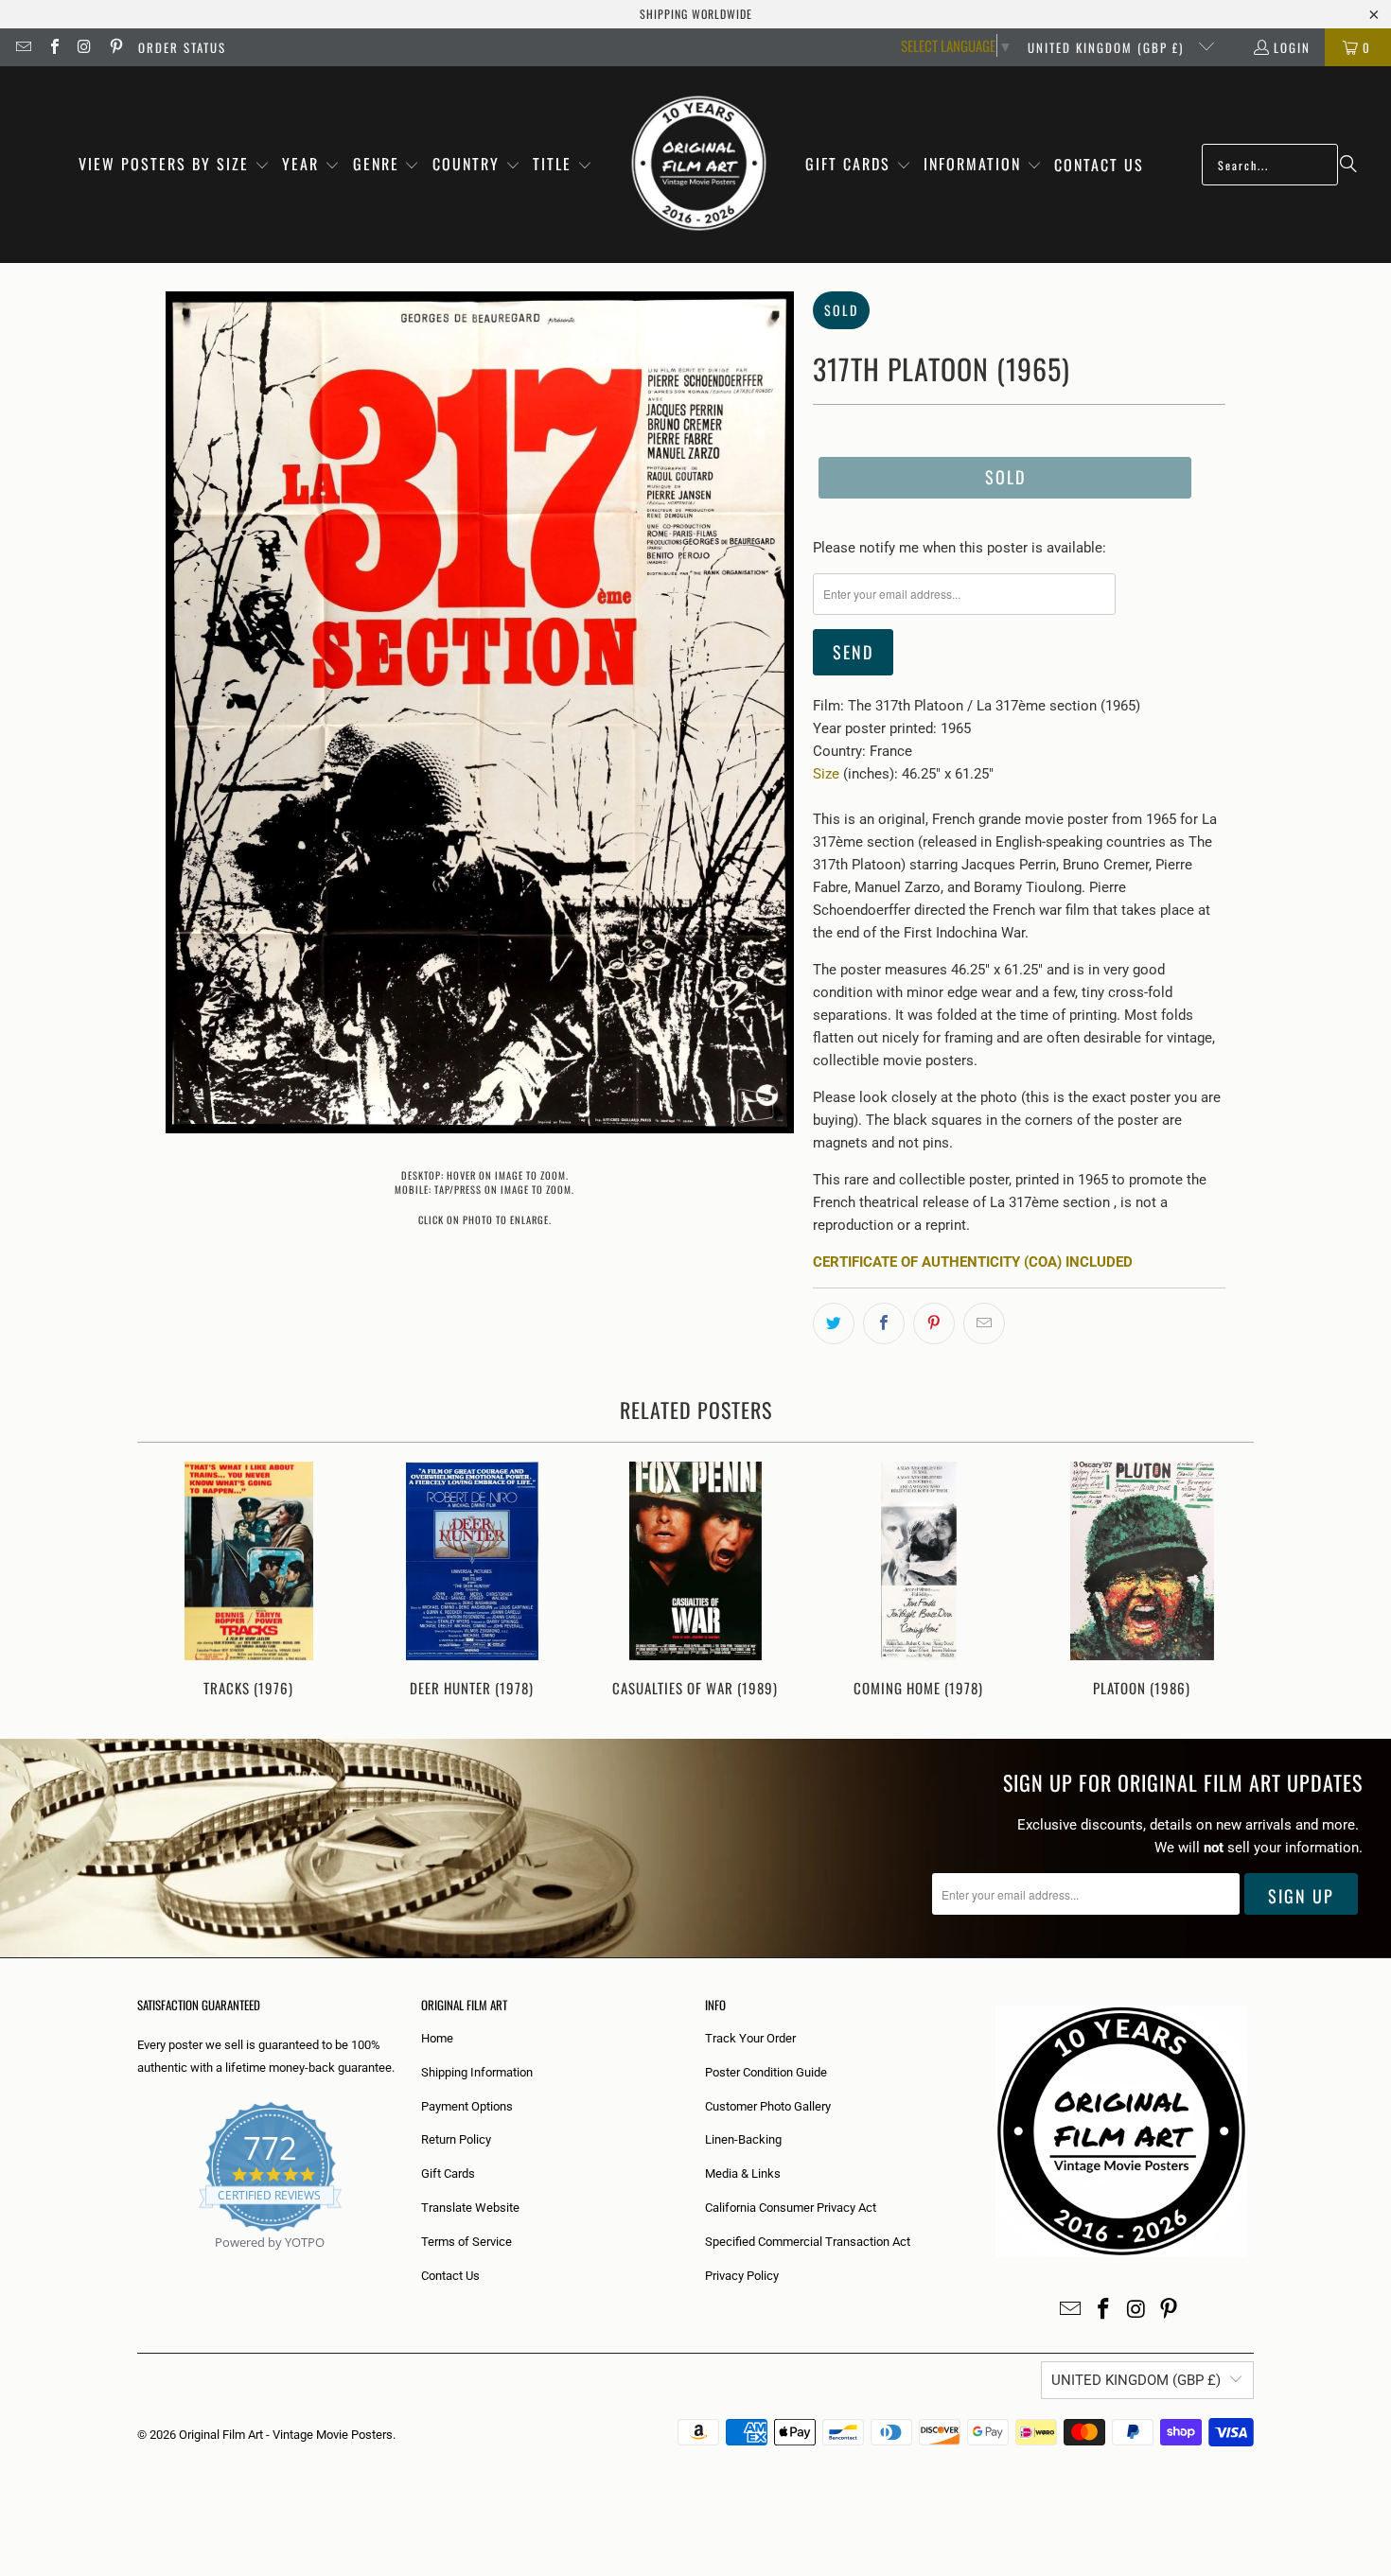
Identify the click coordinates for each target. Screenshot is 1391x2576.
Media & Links (743, 2173)
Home (437, 2038)
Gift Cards (448, 2173)
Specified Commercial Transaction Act (808, 2242)
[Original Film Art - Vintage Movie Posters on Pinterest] (114, 47)
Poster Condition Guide (766, 2072)
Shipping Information (477, 2072)
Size (826, 774)
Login (1292, 47)
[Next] (1227, 1581)
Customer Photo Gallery (768, 2106)
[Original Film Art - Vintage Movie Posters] (699, 165)
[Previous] (164, 1581)
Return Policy (456, 2139)
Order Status (182, 47)
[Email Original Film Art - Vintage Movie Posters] (23, 47)
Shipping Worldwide (696, 14)
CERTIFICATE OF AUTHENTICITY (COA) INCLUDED (973, 1262)
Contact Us (450, 2276)
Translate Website (470, 2208)
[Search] (1348, 165)
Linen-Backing (743, 2139)
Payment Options (467, 2106)
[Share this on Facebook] (884, 1323)
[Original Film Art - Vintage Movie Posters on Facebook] (53, 47)
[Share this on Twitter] (834, 1323)
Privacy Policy (742, 2276)
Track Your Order (750, 2038)
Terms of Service (467, 2242)
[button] (174, 165)
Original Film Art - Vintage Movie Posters (286, 2435)
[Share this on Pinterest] (934, 1323)
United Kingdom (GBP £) (1108, 47)
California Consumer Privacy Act (791, 2208)
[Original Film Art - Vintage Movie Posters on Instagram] (84, 47)
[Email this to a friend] (984, 1323)
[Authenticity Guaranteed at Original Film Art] (139, 2264)
